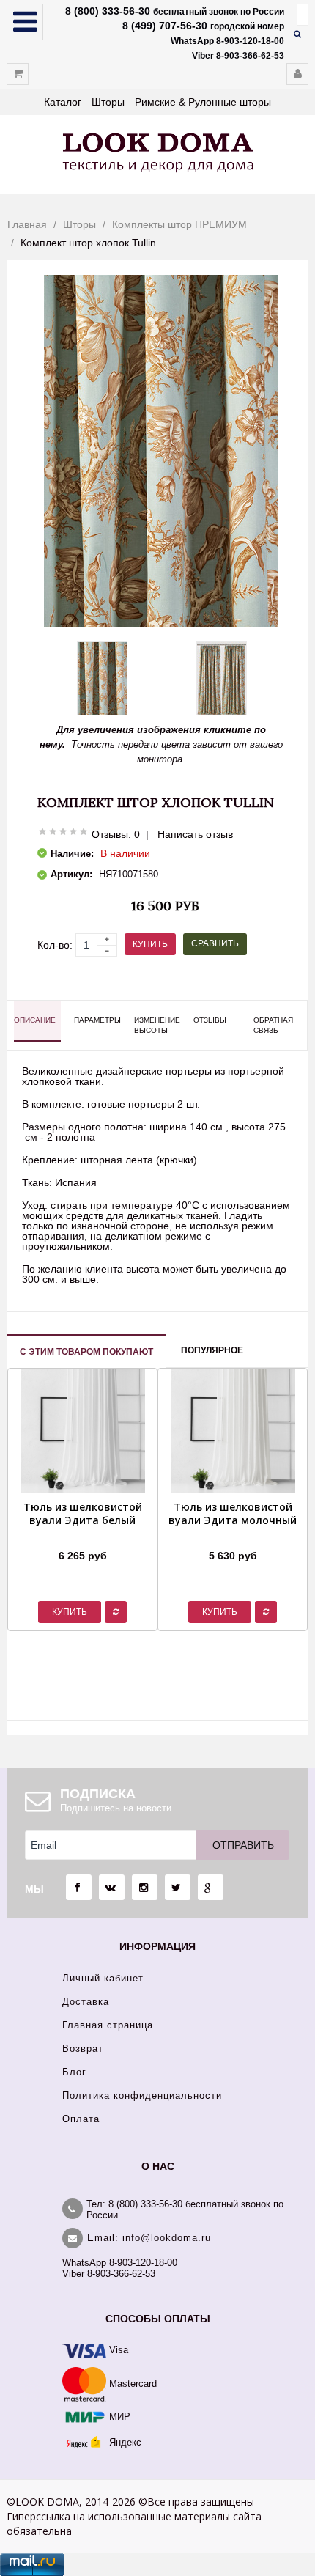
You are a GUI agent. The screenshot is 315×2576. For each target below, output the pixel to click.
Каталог (63, 102)
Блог (74, 2072)
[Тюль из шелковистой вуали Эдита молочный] (233, 1537)
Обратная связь (273, 1025)
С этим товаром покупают (86, 1352)
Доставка (86, 2002)
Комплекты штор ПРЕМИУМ (179, 224)
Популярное (212, 1350)
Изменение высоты (157, 1025)
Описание (35, 1020)
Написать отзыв (195, 834)
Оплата (81, 2119)
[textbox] (303, 15)
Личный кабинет (103, 1978)
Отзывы (210, 1020)
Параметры (97, 1020)
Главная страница (108, 2025)
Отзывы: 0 (116, 834)
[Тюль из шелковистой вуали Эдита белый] (82, 1537)
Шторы (108, 102)
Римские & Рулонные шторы (203, 102)
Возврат (83, 2049)
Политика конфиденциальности (142, 2095)
